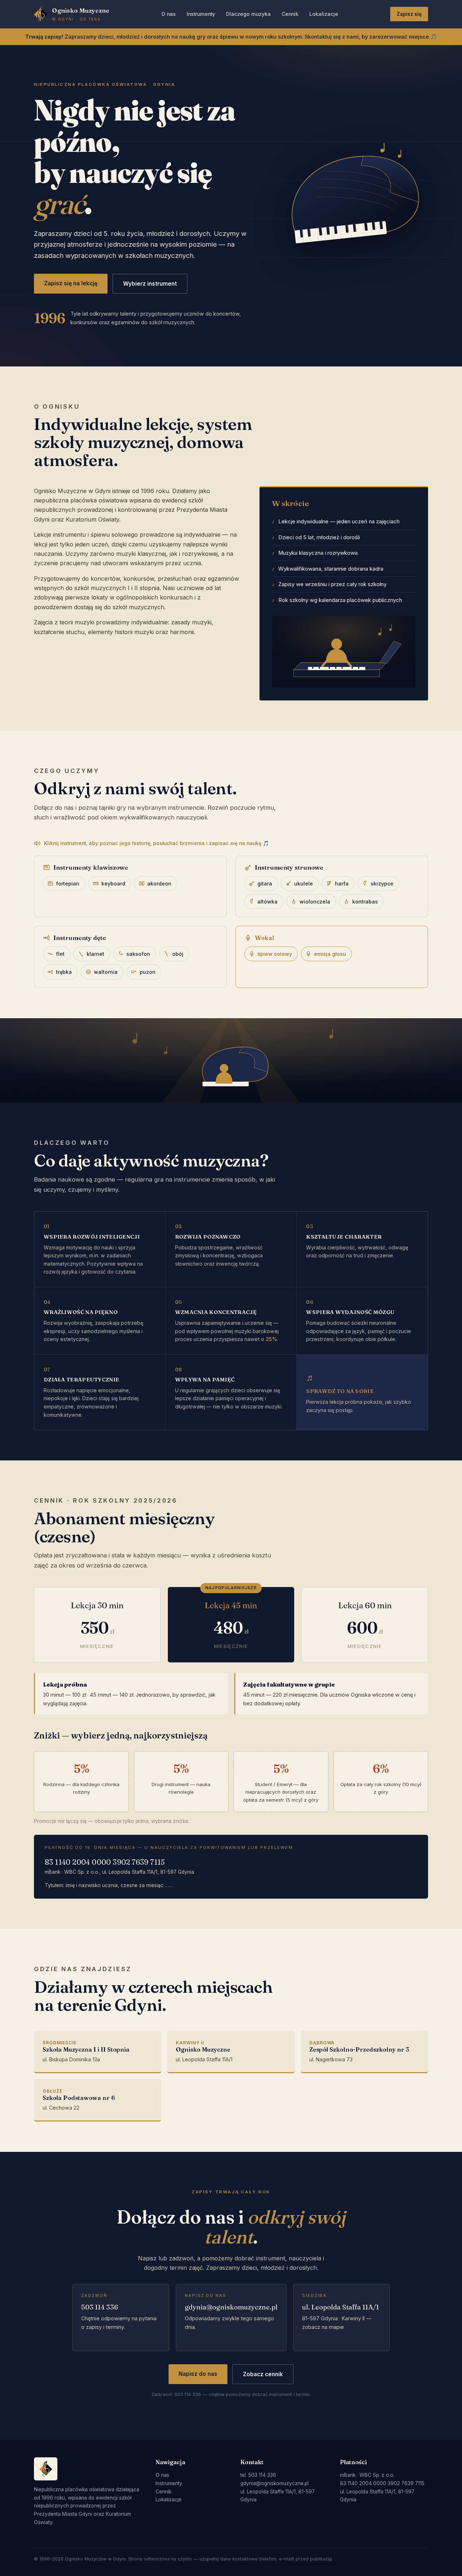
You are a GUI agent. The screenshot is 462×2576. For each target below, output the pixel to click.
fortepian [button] (68, 883)
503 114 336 (100, 2307)
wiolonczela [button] (315, 902)
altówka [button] (267, 902)
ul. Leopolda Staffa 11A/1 (341, 2307)
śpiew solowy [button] (275, 954)
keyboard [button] (113, 883)
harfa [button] (342, 883)
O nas (169, 14)
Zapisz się (409, 14)
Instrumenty (201, 14)
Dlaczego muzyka (248, 14)
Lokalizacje (324, 14)
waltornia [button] (106, 972)
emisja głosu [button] (330, 954)
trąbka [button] (64, 972)
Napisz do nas (198, 2374)
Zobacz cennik (263, 2374)
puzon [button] (148, 972)
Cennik (290, 14)
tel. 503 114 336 (258, 2475)
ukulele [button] (304, 883)
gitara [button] (265, 883)
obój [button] (178, 954)
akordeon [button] (159, 883)
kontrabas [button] (365, 902)
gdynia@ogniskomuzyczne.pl (231, 2307)
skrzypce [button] (382, 883)
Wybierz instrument (150, 284)
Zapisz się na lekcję (71, 283)
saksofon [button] (138, 954)
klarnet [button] (95, 954)
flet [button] (60, 954)
